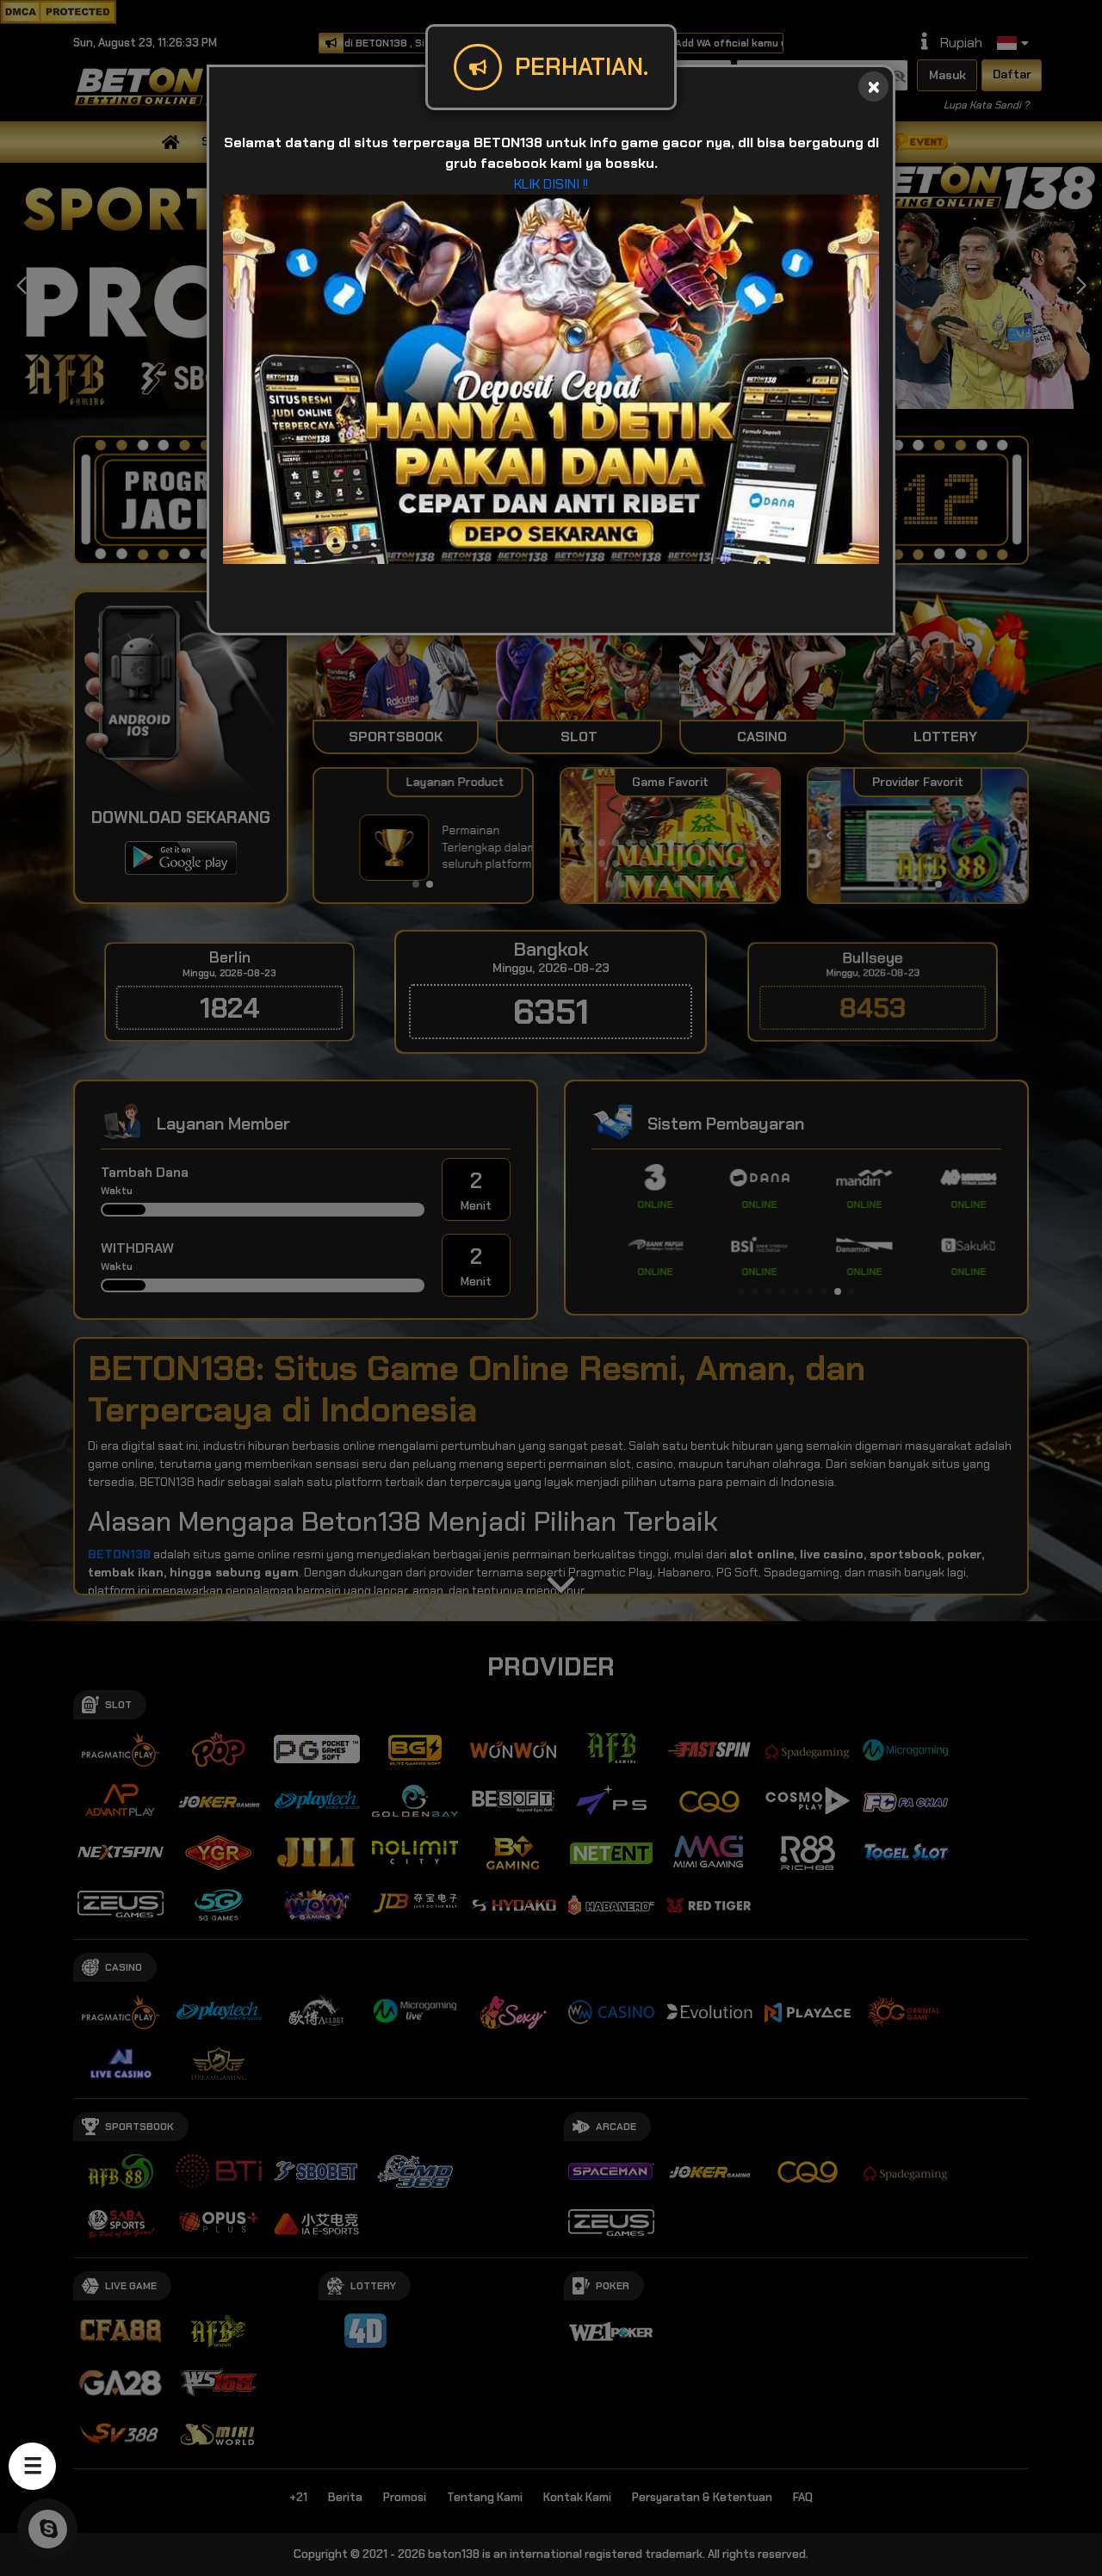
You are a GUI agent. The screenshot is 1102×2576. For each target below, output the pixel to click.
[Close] (873, 87)
